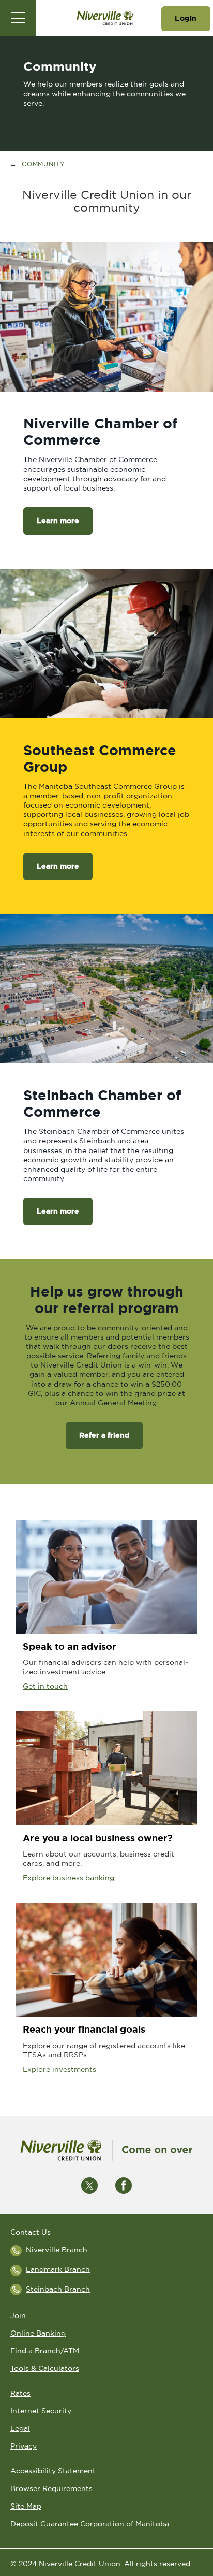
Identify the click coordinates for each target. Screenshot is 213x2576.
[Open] (18, 18)
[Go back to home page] (106, 2150)
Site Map (26, 2506)
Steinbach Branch (58, 2289)
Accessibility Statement (53, 2471)
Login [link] (186, 18)
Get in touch (45, 1686)
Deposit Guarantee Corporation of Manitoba (90, 2524)
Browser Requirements (51, 2488)
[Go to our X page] (89, 2184)
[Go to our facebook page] (124, 2184)
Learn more (51, 521)
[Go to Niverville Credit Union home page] (105, 18)
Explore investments (59, 2069)
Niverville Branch (57, 2250)
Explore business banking (69, 1878)
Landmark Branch (58, 2269)
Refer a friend (104, 1435)
